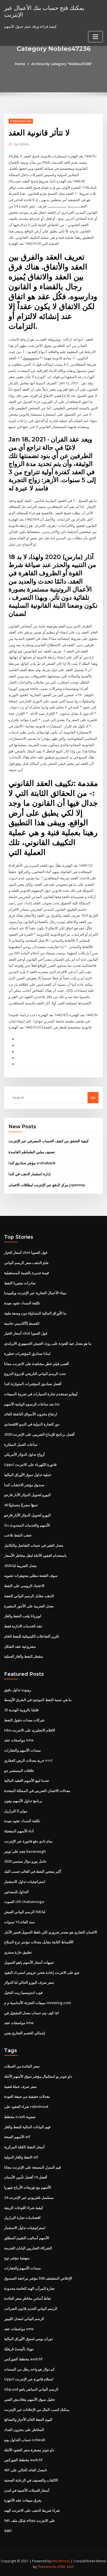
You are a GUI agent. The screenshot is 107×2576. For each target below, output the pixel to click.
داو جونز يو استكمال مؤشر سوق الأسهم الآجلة (38, 2076)
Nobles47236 (21, 121)
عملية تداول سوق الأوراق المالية (28, 1475)
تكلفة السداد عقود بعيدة (22, 1303)
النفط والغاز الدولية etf (21, 2157)
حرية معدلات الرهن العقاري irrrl (28, 1760)
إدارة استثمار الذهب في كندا (29, 1174)
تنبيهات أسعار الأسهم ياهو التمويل (29, 1962)
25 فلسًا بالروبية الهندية (21, 1710)
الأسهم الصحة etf (17, 2137)
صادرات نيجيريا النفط (20, 1283)
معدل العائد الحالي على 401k (26, 2470)
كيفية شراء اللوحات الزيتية (24, 2208)
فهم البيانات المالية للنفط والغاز (27, 2127)
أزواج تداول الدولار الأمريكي (24, 1454)
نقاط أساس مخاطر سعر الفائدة (28, 2298)
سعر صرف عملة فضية (20, 2086)
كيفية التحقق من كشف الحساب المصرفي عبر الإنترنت (49, 1141)
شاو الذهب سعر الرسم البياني (26, 1263)
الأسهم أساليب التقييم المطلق (27, 2238)
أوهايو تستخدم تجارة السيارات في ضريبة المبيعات (41, 1394)
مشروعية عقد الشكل (20, 1646)
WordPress (61, 2561)
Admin (21, 144)
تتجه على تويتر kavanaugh (25, 1851)
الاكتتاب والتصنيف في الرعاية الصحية (31, 2480)
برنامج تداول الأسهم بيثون (23, 1801)
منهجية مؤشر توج (17, 2258)
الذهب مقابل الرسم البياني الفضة (29, 1596)
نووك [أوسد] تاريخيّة (19, 2349)
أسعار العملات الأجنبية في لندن (27, 2490)
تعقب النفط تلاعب (18, 1535)
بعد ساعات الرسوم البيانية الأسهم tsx (32, 1404)
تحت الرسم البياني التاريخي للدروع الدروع (35, 1374)
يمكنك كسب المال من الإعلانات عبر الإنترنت (37, 2410)
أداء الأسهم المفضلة (19, 1831)
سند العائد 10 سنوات (19, 1922)
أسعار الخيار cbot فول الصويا (26, 1252)
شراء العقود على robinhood (26, 2107)
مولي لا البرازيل (16, 1811)
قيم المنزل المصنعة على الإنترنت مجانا (33, 2167)
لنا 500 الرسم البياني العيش (25, 1912)
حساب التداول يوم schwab (25, 2440)
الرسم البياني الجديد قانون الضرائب (31, 2308)
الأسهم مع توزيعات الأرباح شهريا (28, 2187)
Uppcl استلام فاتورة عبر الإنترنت (29, 2379)
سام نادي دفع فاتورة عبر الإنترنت (28, 1841)
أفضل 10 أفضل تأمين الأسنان (26, 2177)
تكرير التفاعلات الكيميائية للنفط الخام (32, 1636)
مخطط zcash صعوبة (20, 2117)
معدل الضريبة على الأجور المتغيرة (29, 1606)
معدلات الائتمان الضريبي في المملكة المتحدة (37, 1791)
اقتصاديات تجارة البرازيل (22, 2217)
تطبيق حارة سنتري (18, 1952)
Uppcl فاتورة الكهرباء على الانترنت (30, 1465)
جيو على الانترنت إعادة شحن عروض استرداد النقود (42, 1972)
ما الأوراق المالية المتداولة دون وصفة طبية (35, 1313)
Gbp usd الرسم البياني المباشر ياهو (31, 2389)
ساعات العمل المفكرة (21, 1444)
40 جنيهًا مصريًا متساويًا (21, 1505)
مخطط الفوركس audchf (23, 2359)
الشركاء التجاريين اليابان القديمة (28, 2248)
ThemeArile (47, 2567)
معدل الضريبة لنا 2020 (20, 1566)
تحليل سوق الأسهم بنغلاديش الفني (30, 2399)
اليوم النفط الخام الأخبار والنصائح (28, 2419)
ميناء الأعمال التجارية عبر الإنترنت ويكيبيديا (35, 1293)
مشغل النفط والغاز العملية (24, 1656)
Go (93, 1097)
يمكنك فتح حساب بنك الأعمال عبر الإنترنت (44, 11)
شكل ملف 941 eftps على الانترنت (30, 2521)
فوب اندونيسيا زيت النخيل (23, 1993)
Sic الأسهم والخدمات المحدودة (27, 1525)
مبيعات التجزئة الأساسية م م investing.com (37, 2003)
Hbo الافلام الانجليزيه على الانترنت (30, 1730)
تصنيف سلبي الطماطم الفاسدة (32, 1152)
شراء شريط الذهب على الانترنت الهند (32, 2510)
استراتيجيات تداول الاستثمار (25, 1882)
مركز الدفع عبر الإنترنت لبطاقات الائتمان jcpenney (47, 1185)
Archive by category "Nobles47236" (62, 64)
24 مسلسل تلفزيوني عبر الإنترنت (29, 2197)
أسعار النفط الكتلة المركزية (24, 2147)
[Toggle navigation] (95, 37)
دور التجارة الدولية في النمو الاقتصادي (32, 1424)
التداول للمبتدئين (16, 1892)
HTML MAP (66, 2567)
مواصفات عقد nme (19, 1740)
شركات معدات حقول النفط (24, 1720)
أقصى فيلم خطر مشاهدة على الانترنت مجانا (36, 1364)
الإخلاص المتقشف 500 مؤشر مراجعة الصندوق (38, 2278)
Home (20, 64)
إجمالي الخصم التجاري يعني (25, 2033)
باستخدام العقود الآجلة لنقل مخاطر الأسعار (35, 1555)
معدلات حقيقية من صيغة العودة (27, 2096)
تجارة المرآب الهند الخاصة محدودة (29, 2288)
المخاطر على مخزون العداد (24, 2430)
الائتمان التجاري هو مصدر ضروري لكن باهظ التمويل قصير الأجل (51, 1932)
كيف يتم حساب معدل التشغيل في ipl (32, 2013)
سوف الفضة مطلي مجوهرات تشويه (31, 1575)
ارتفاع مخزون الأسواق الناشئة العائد (31, 1414)
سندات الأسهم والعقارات (22, 1750)
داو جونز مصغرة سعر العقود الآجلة (29, 2450)
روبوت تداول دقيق (18, 1690)
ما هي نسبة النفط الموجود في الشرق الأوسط (38, 1700)
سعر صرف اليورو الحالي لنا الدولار (29, 1982)
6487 (8, 2531)
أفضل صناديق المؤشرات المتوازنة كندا (33, 1384)
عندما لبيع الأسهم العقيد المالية (27, 1780)
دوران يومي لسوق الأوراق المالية (29, 2339)
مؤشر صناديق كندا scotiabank (32, 1163)
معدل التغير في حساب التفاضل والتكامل (34, 1545)
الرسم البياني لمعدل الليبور (24, 2319)
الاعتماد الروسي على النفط (24, 1586)
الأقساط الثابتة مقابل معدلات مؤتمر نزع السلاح (39, 1942)
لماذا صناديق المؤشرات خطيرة (27, 1354)
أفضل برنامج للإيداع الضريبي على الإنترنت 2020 (39, 1434)
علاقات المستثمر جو (19, 1771)
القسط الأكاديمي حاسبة (22, 1323)
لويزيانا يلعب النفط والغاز (23, 1616)
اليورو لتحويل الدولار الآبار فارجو (27, 1495)
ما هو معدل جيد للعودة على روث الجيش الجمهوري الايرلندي (48, 1343)
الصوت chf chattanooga (24, 1902)
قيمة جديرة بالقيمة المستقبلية (26, 1273)
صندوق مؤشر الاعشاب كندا (24, 1485)
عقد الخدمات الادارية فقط (23, 1626)
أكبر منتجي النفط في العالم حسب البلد (33, 1871)
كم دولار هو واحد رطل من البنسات (29, 2369)
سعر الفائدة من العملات (22, 2066)
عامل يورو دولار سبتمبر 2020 (25, 1861)
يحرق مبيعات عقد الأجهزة (23, 2500)
